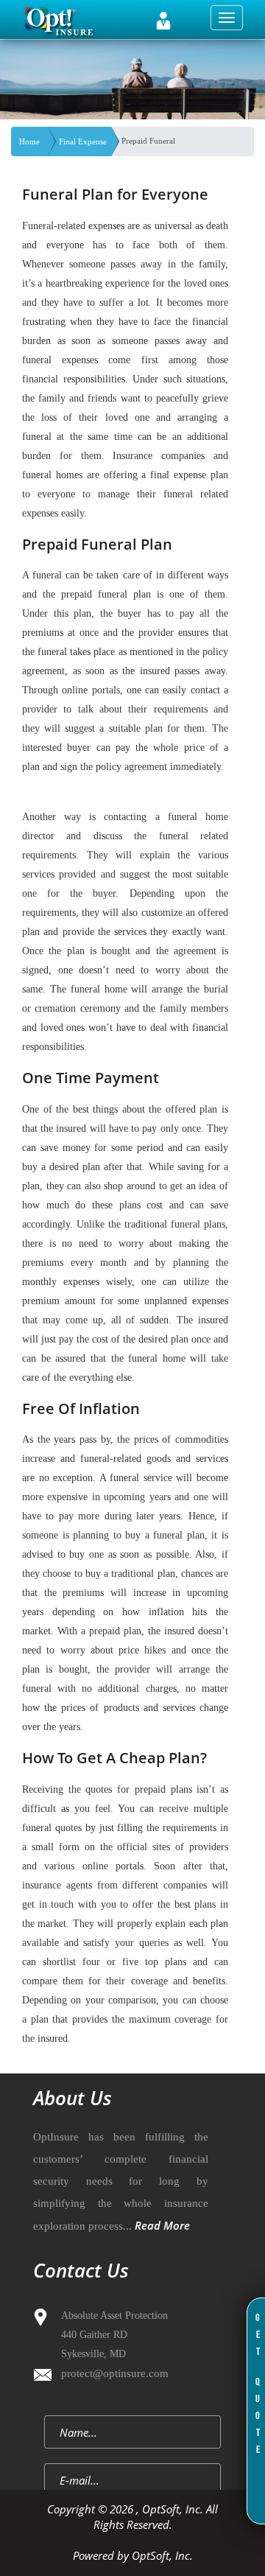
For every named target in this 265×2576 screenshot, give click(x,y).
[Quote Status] (163, 21)
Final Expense (83, 141)
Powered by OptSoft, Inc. (133, 2555)
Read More (162, 2225)
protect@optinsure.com (115, 2373)
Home (29, 141)
